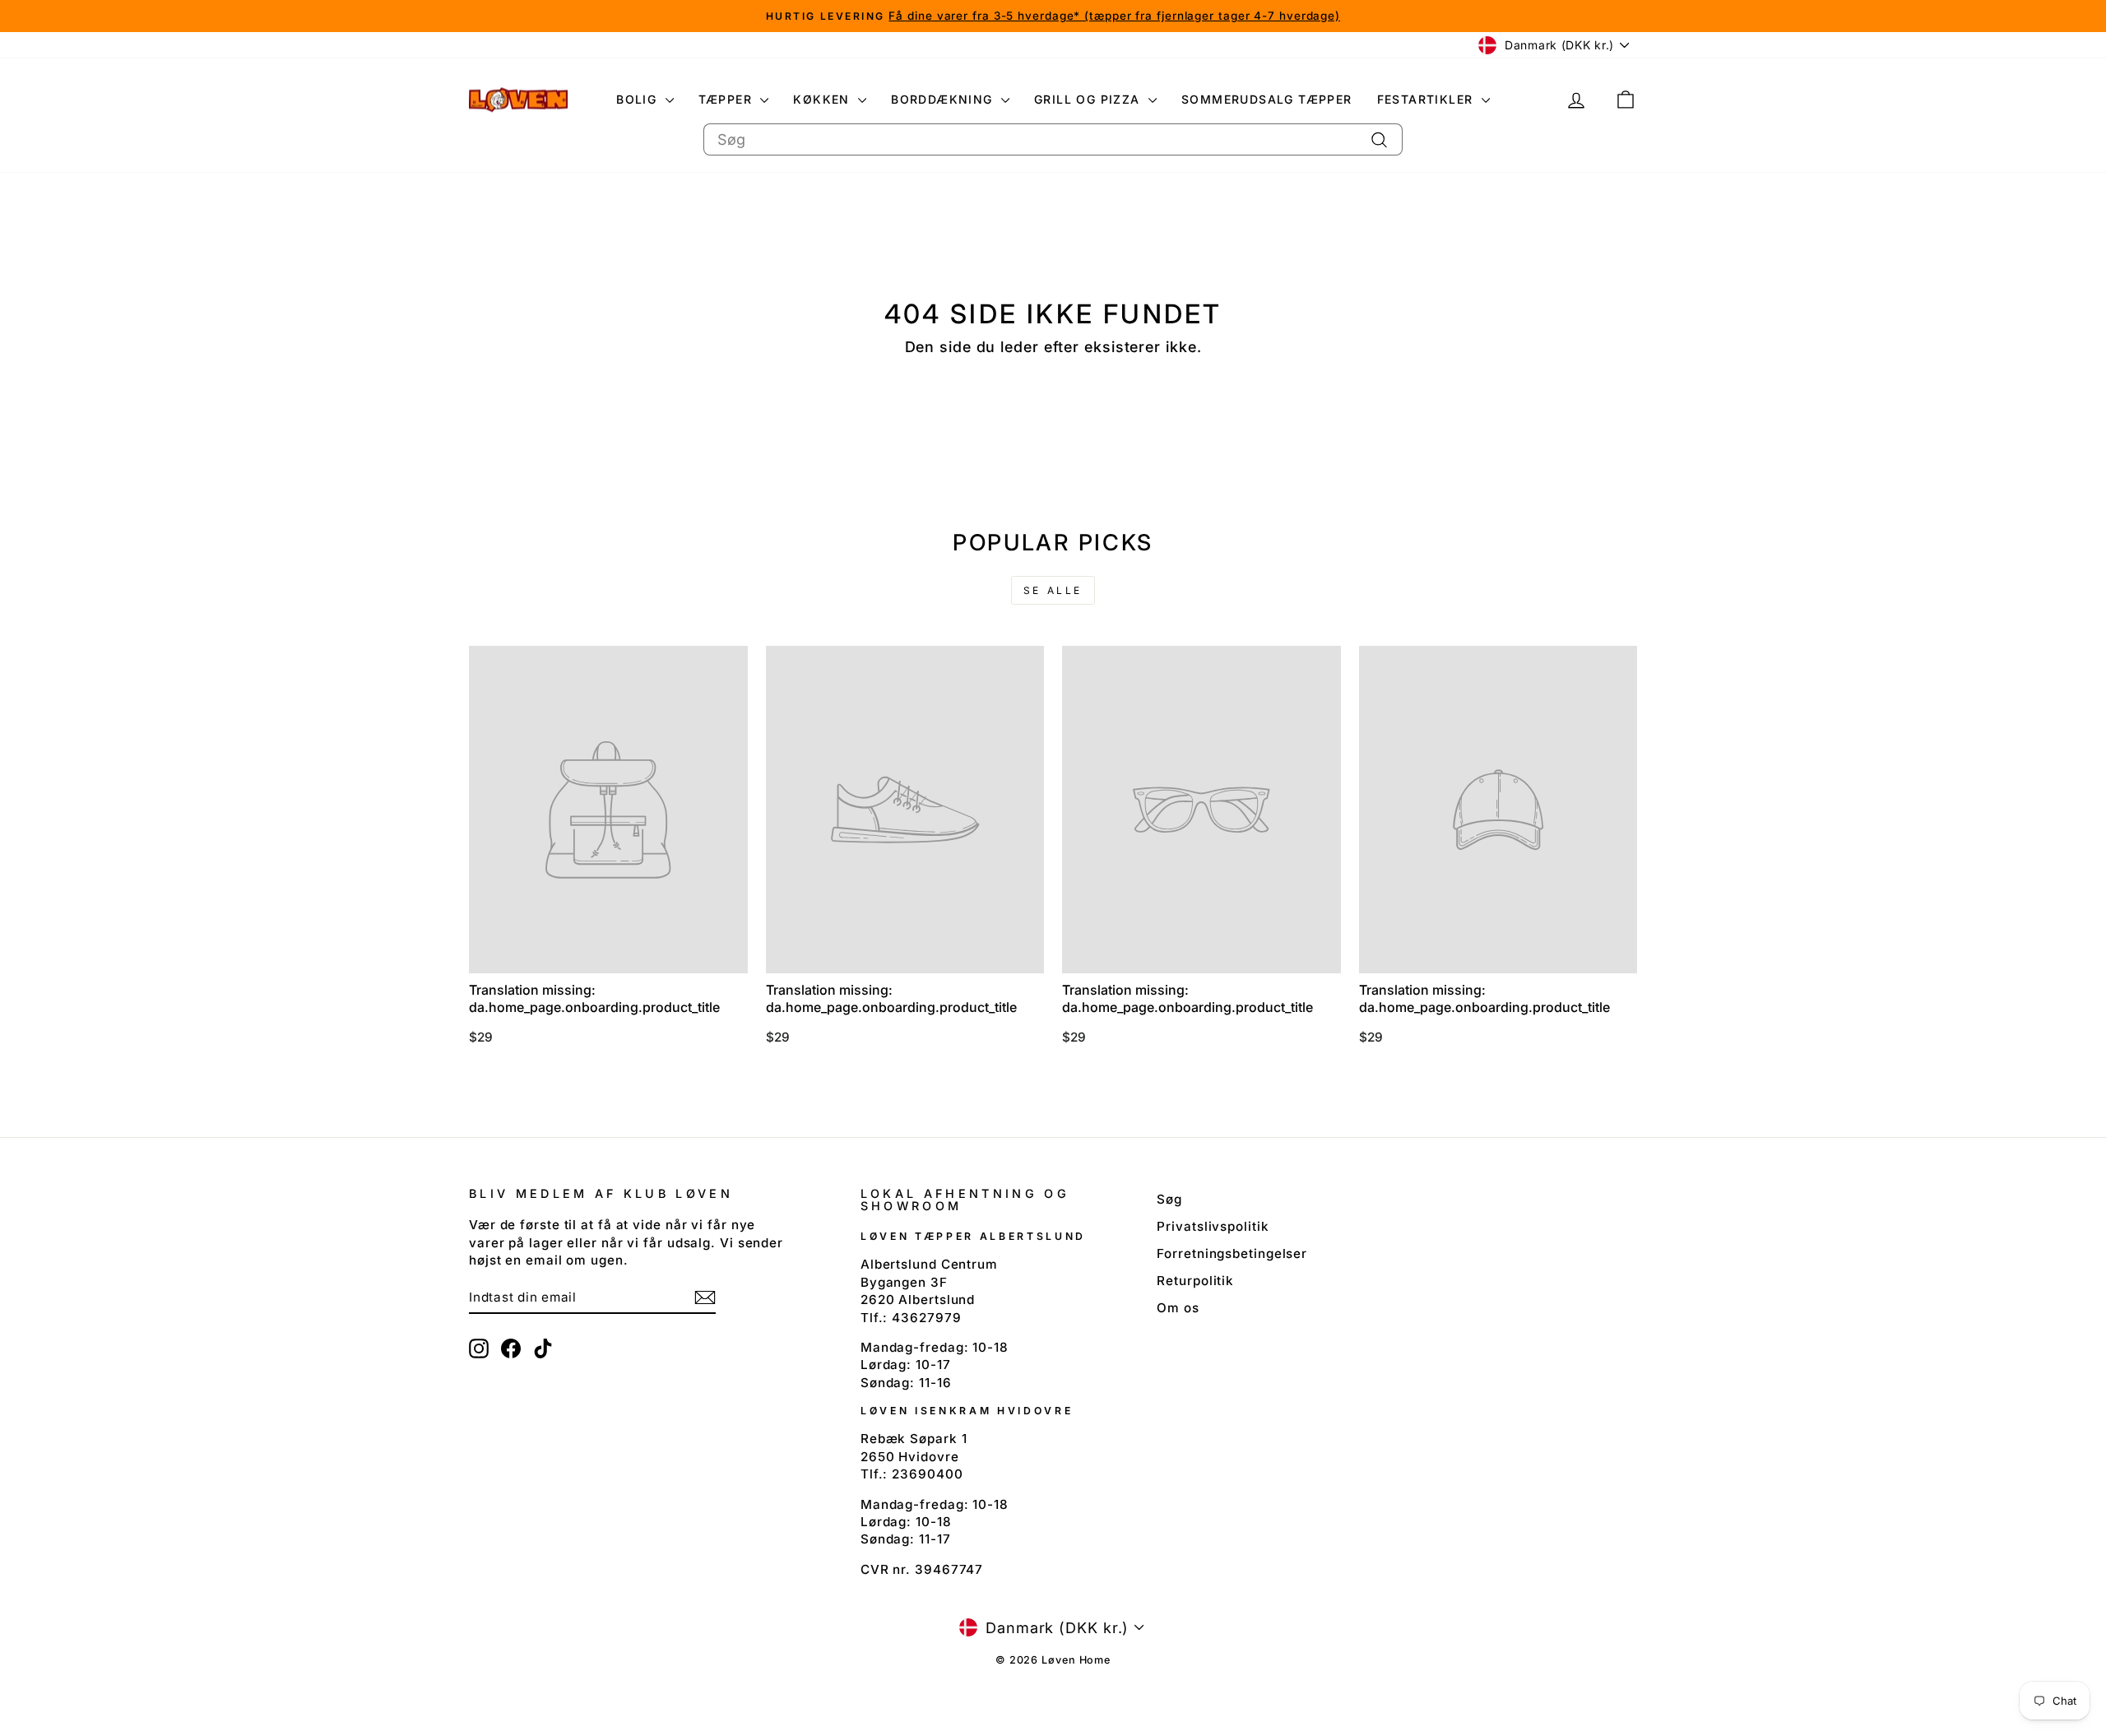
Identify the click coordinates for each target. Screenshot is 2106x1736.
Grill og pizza (1089, 99)
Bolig (638, 99)
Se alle (1053, 590)
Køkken (823, 99)
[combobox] (1053, 139)
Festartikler (1427, 99)
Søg (1169, 1199)
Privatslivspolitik (1213, 1226)
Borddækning (944, 99)
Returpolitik (1195, 1281)
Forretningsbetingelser (1232, 1253)
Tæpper (728, 99)
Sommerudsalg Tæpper (1267, 99)
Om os (1178, 1308)
